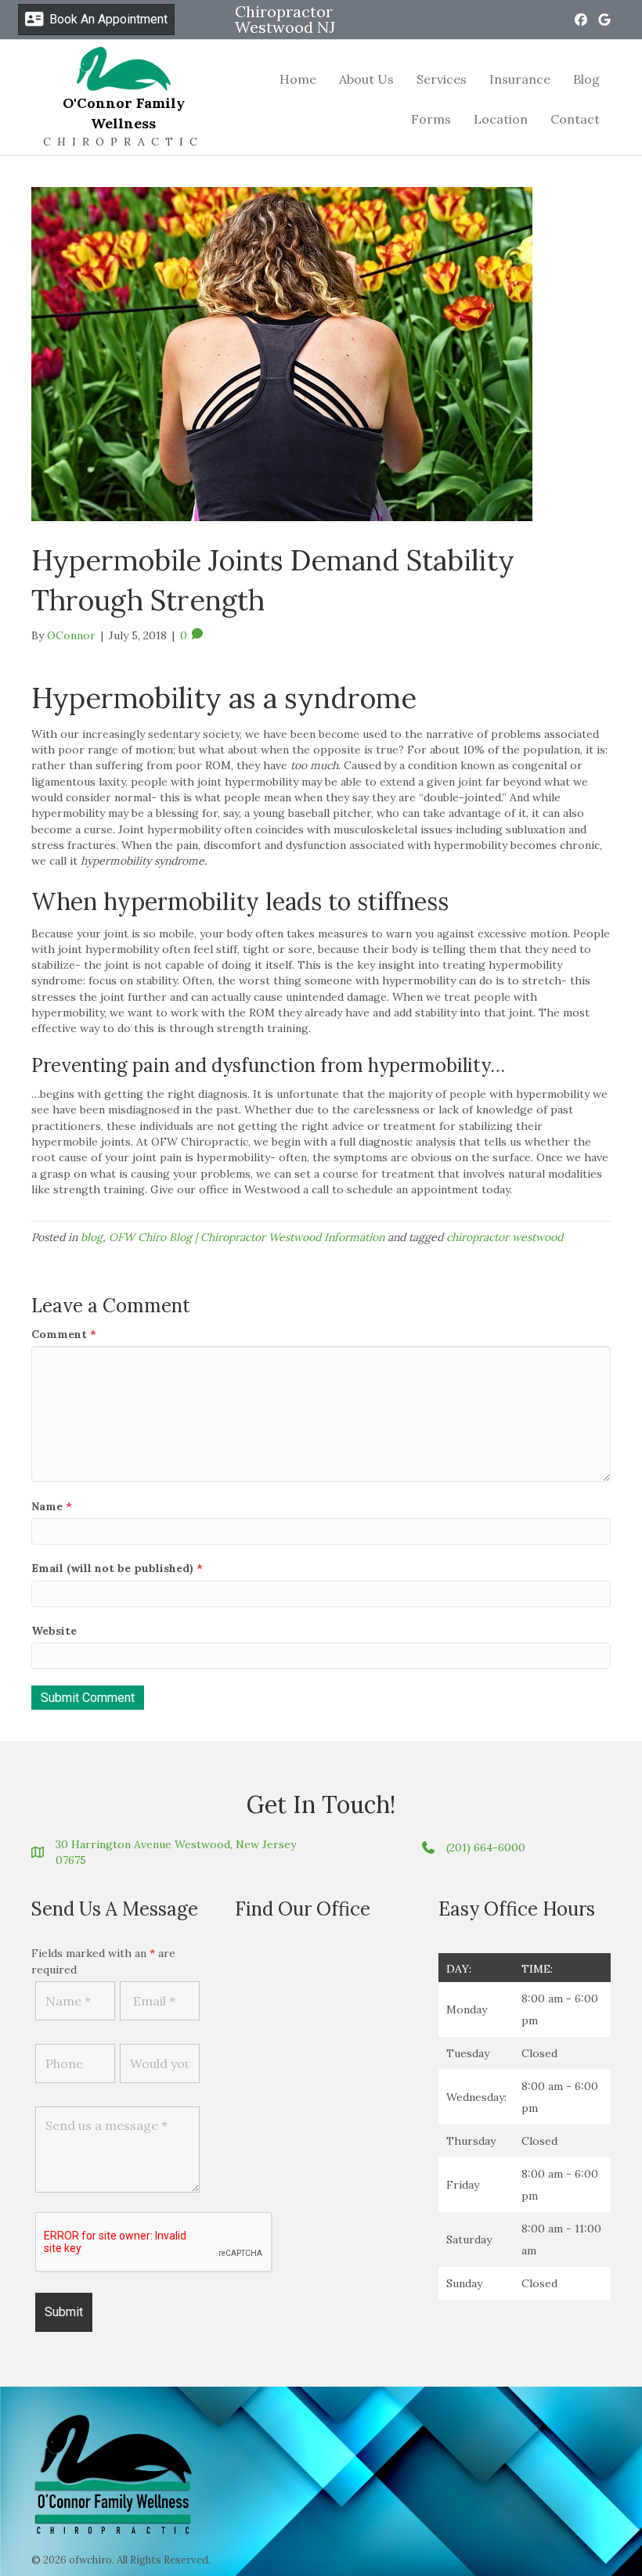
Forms (431, 119)
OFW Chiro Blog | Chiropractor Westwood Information (247, 1237)
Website (54, 1631)
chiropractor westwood (505, 1237)
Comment (64, 1334)
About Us (366, 79)
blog (92, 1237)
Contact (575, 119)
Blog (586, 79)
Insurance (520, 79)
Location (501, 119)
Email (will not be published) (117, 1568)
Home (298, 79)
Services (442, 79)
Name (52, 1506)
